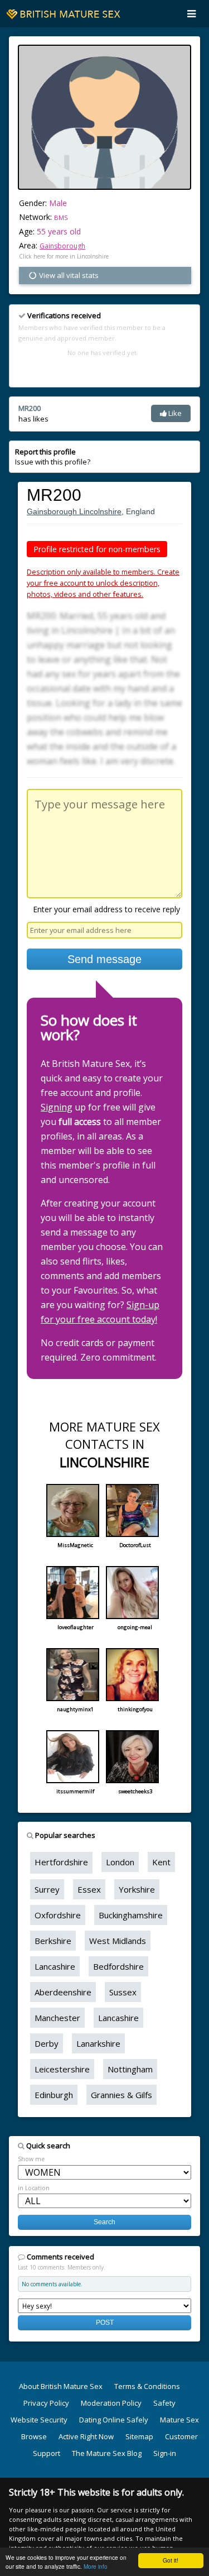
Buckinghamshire (131, 1915)
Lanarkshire (98, 2043)
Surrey (47, 1889)
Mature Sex (179, 2420)
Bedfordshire (118, 1966)
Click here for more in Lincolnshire (64, 256)
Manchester (57, 2018)
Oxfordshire (58, 1915)
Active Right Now (86, 2436)
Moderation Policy (111, 2403)
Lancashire (55, 1966)
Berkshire (53, 1941)
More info (96, 2566)
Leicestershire (62, 2069)
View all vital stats (68, 275)
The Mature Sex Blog (107, 2453)
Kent (161, 1862)
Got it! (171, 2560)
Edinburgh (54, 2095)
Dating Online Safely (114, 2420)
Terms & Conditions (147, 2386)
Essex (89, 1889)
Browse (34, 2436)
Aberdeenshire (63, 1992)
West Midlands (118, 1941)
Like (174, 413)
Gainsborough (62, 246)
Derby (47, 2043)
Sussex (123, 1992)
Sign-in (165, 2453)
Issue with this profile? (53, 457)
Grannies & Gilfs (121, 2095)
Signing (57, 1107)
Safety (164, 2403)
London (120, 1862)
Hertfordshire (61, 1862)
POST (105, 2322)
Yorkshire (137, 1889)
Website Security (39, 2420)
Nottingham (130, 2069)
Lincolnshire (100, 511)
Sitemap (139, 2436)
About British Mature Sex (61, 2386)
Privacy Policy (46, 2403)
